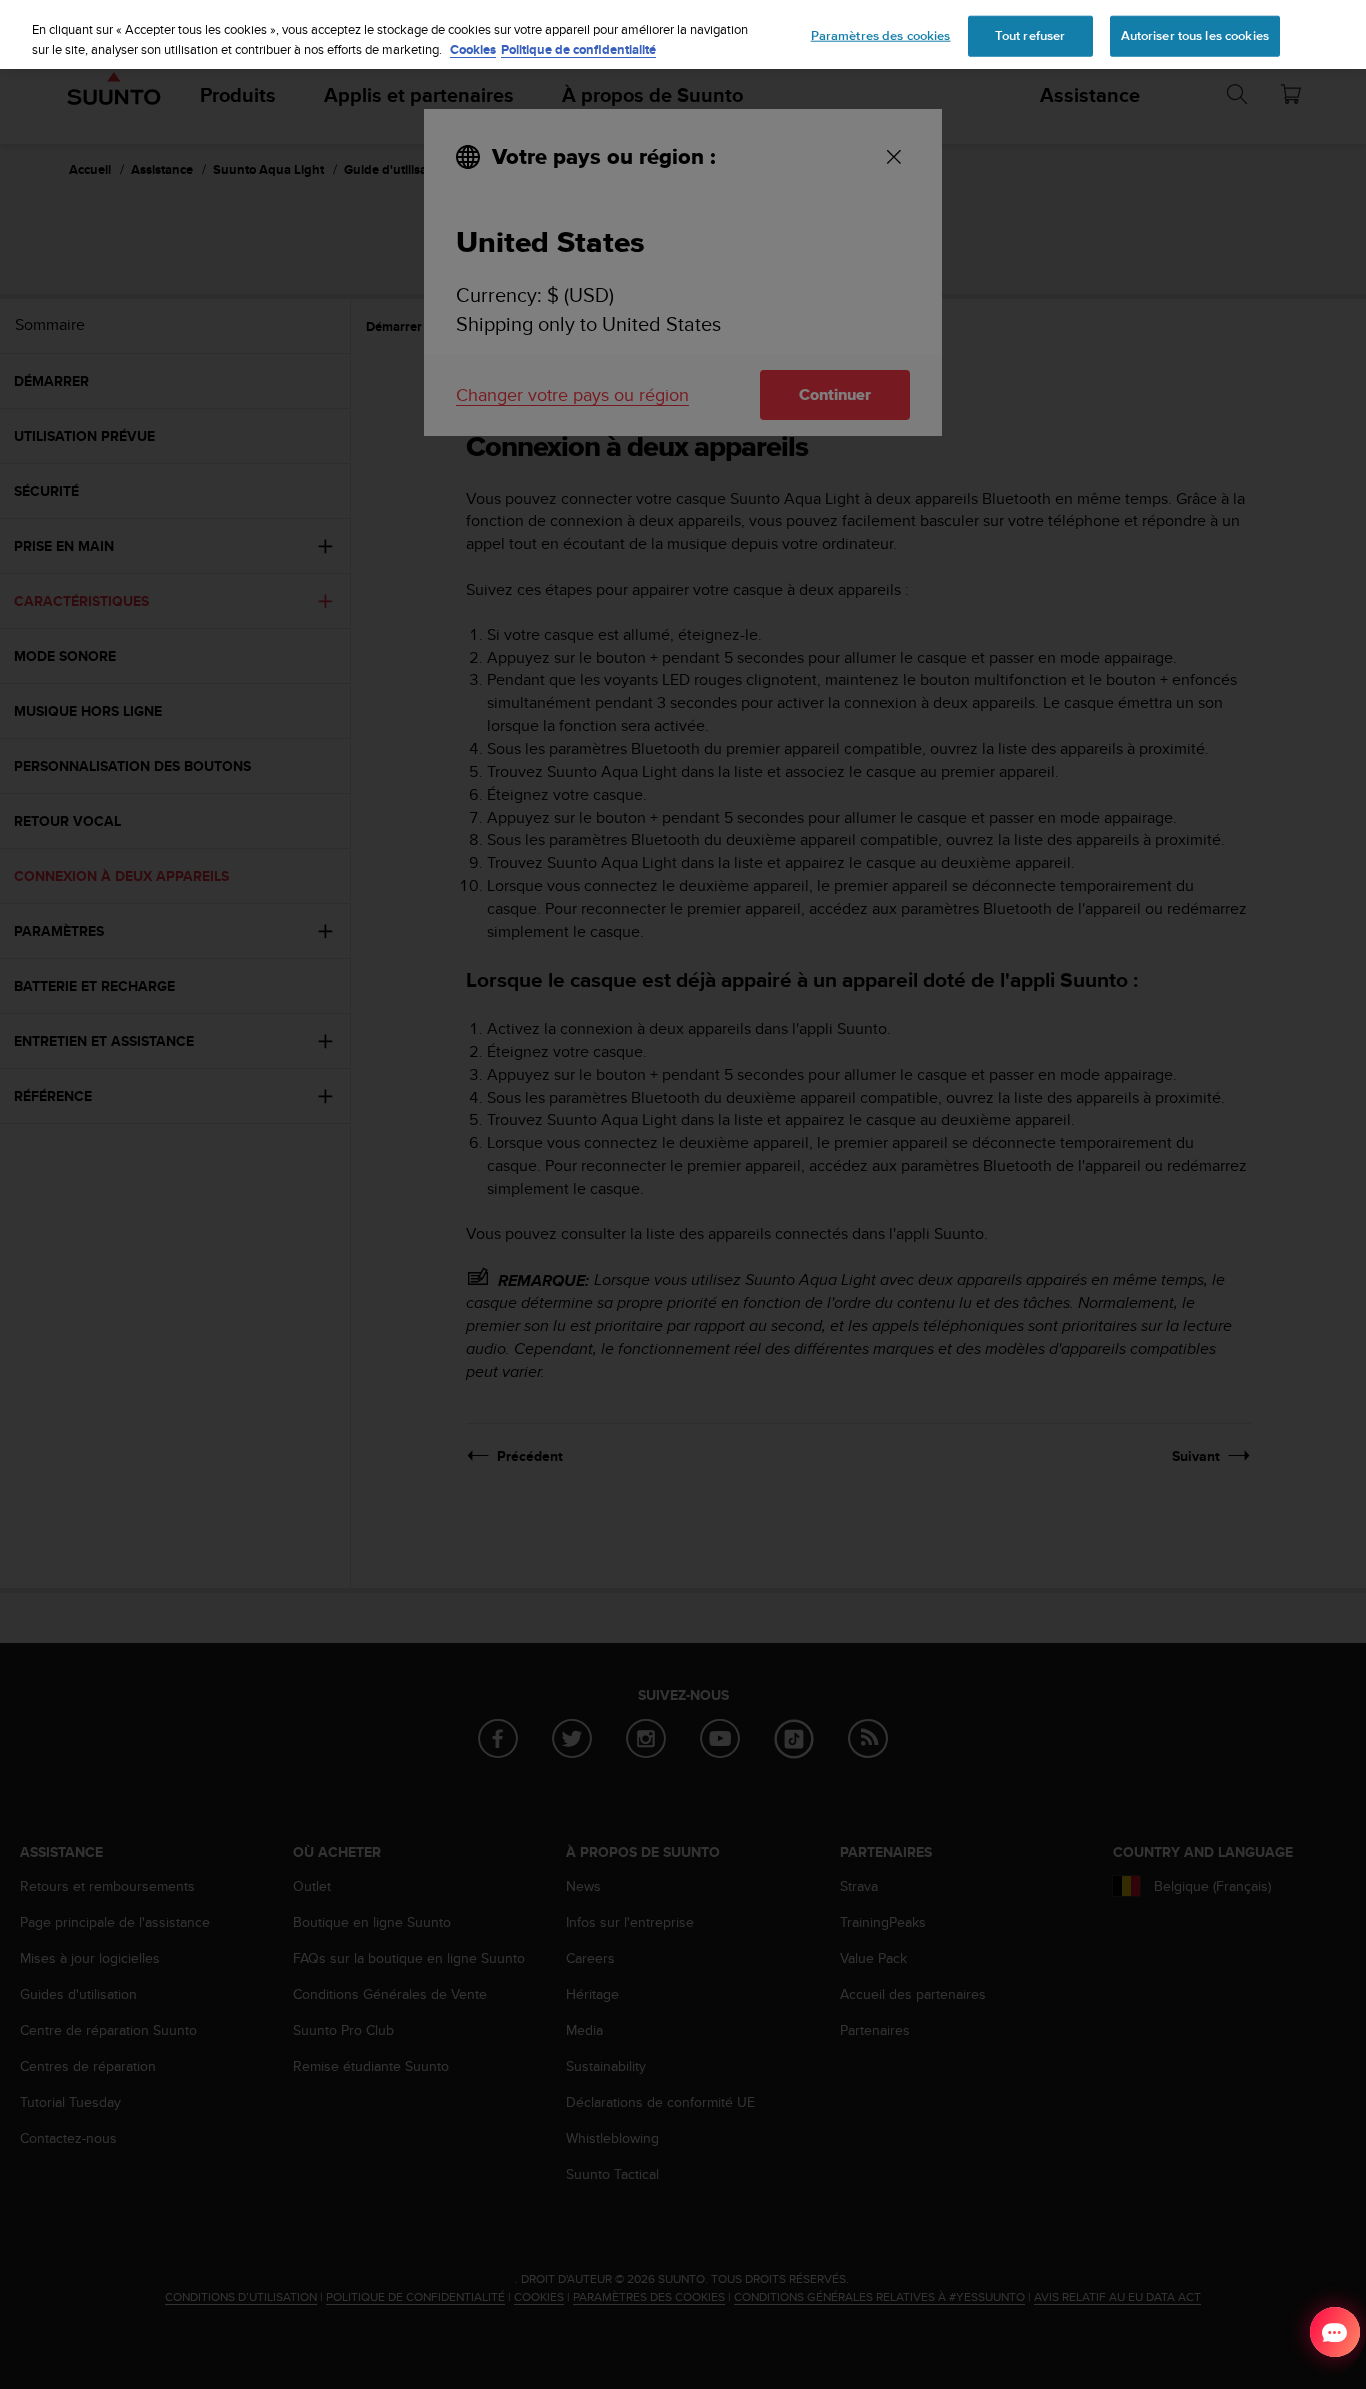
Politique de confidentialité (578, 49)
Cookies (473, 49)
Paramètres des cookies (881, 35)
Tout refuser (1030, 35)
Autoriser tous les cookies (1195, 35)
